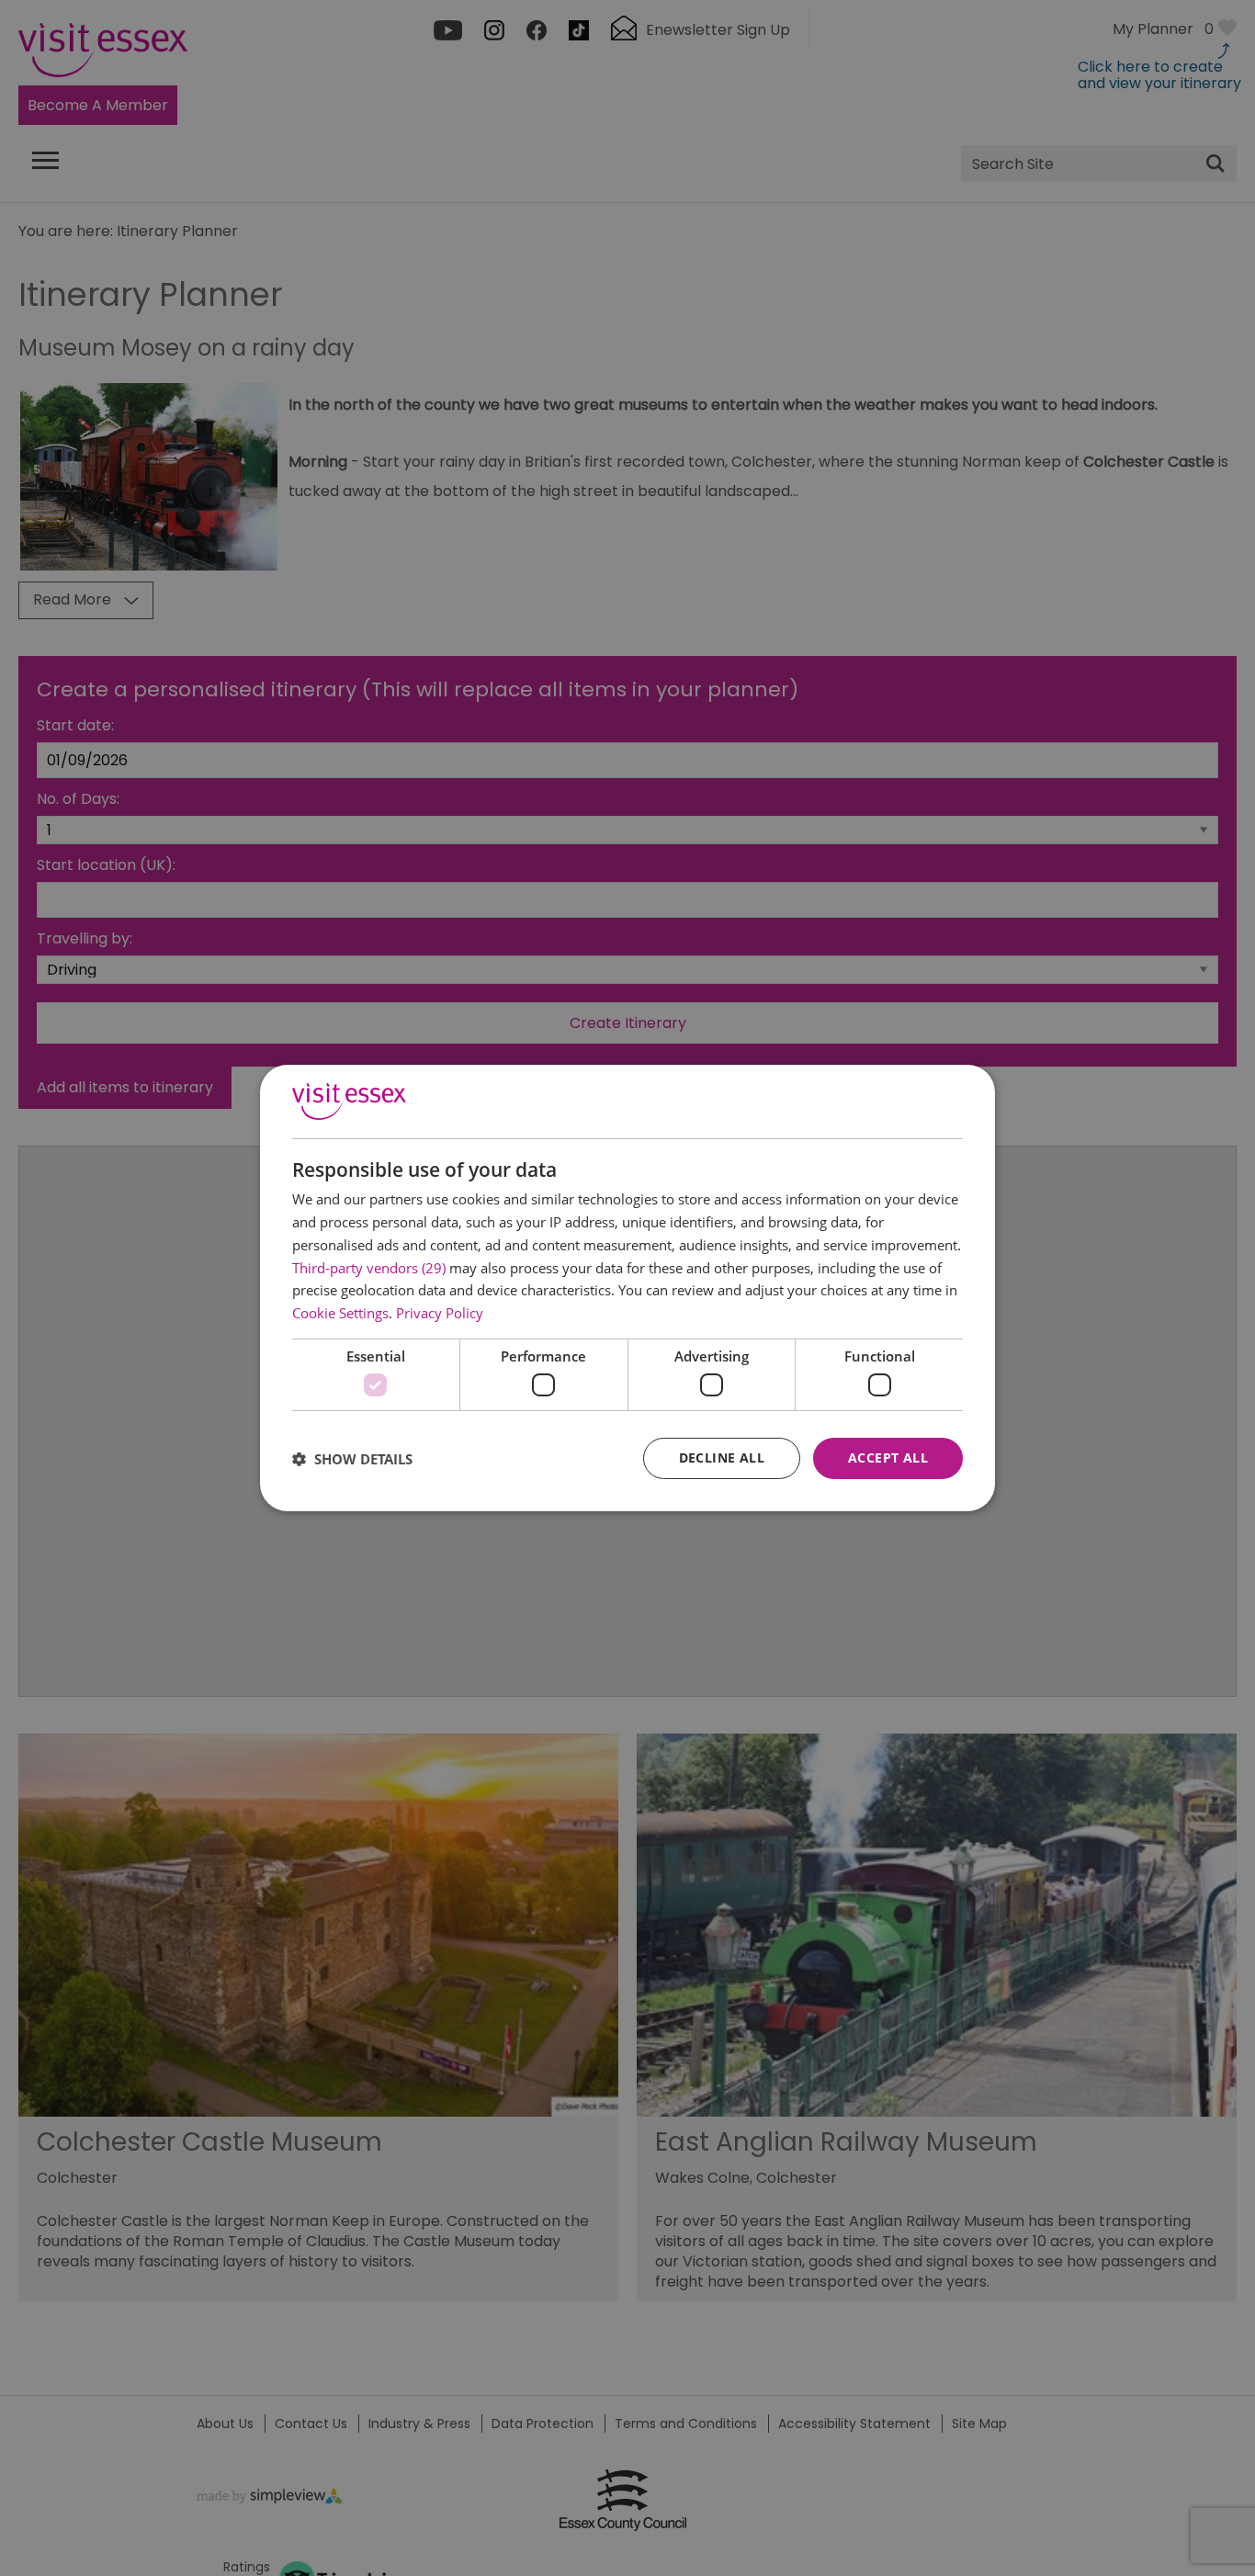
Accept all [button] (888, 1457)
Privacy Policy (440, 1313)
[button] (352, 1459)
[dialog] (627, 1288)
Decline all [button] (722, 1457)
